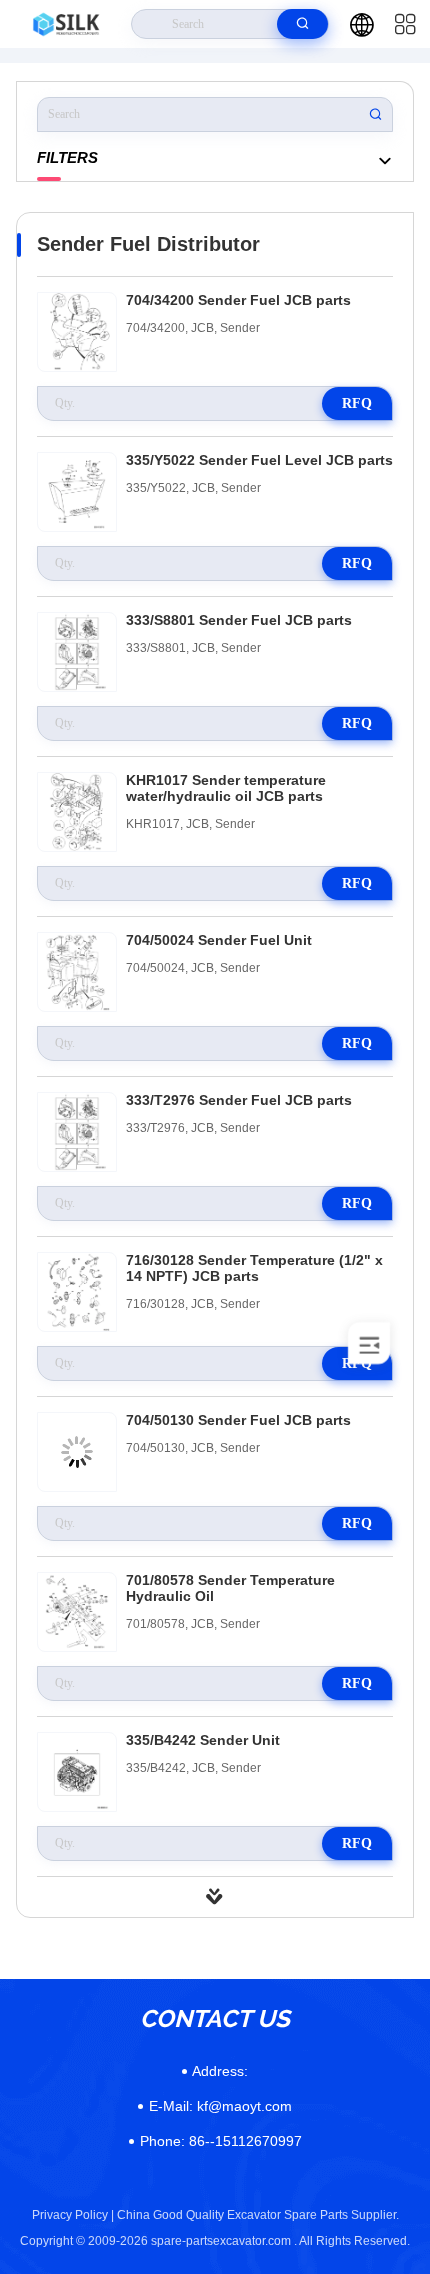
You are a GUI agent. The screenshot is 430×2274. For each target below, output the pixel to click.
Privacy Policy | (73, 2215)
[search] (302, 24)
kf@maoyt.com (220, 2106)
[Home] (66, 24)
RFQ (357, 403)
